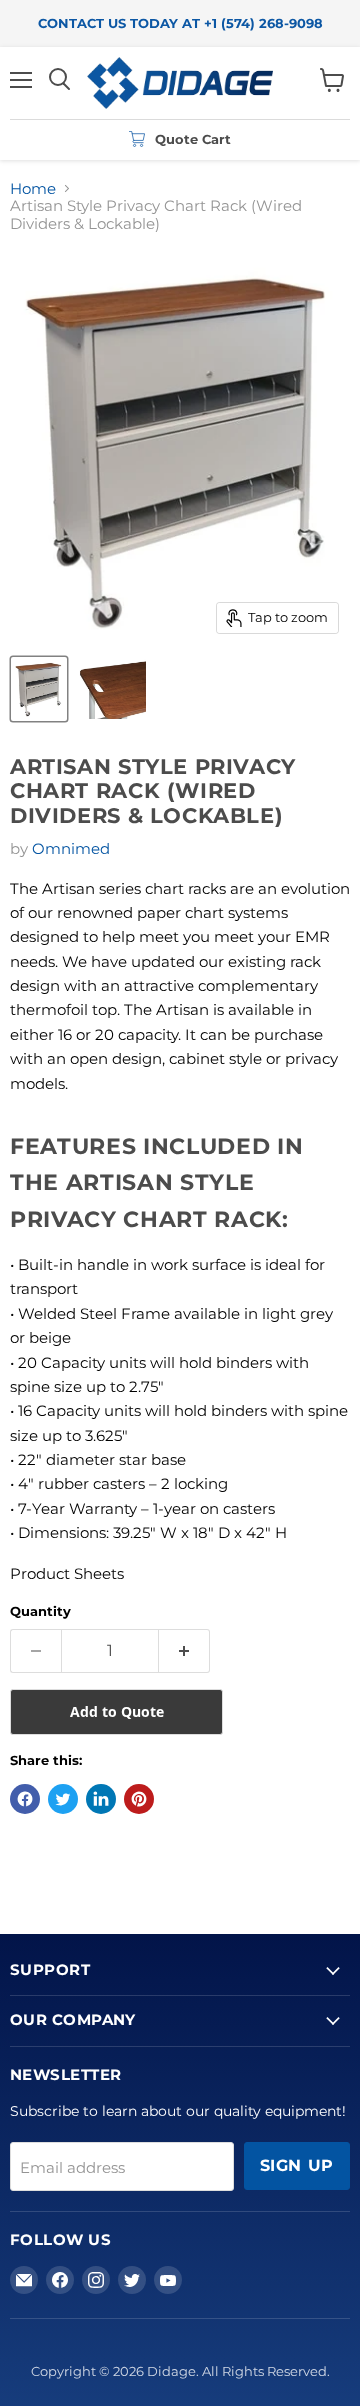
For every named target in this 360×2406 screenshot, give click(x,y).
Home (33, 188)
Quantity (40, 1611)
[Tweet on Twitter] (63, 1799)
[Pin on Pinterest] (139, 1799)
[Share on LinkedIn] (101, 1799)
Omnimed (71, 848)
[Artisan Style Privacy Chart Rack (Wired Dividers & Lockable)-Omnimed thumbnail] (39, 689)
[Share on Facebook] (25, 1799)
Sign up (297, 2165)
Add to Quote (117, 1711)
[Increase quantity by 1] (184, 1651)
